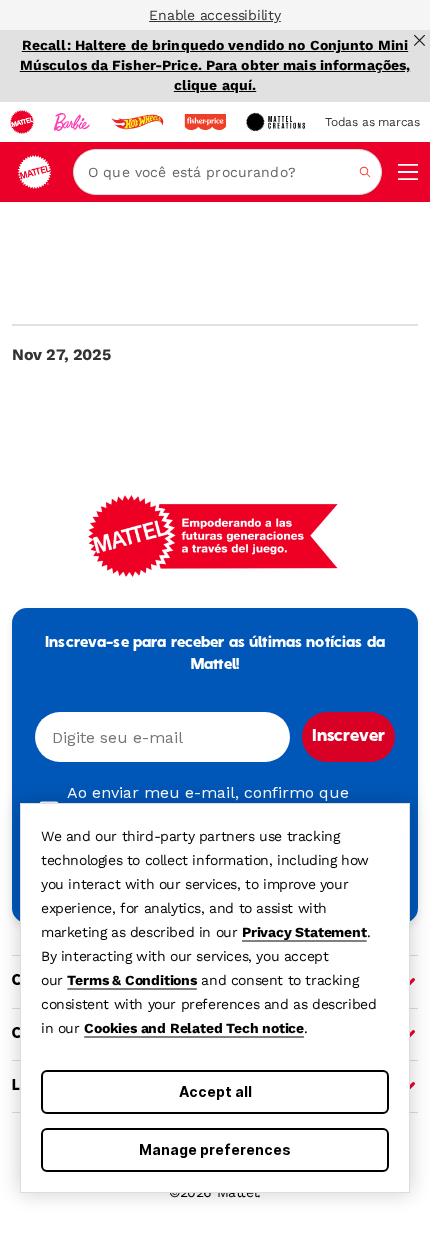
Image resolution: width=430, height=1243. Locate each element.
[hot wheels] (137, 122)
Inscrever (348, 737)
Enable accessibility (215, 15)
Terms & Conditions (131, 980)
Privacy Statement (304, 932)
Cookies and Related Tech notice (194, 1028)
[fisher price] (205, 122)
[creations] (275, 122)
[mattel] (22, 122)
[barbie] (72, 122)
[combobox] (227, 172)
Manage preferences (215, 1149)
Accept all (215, 1091)
